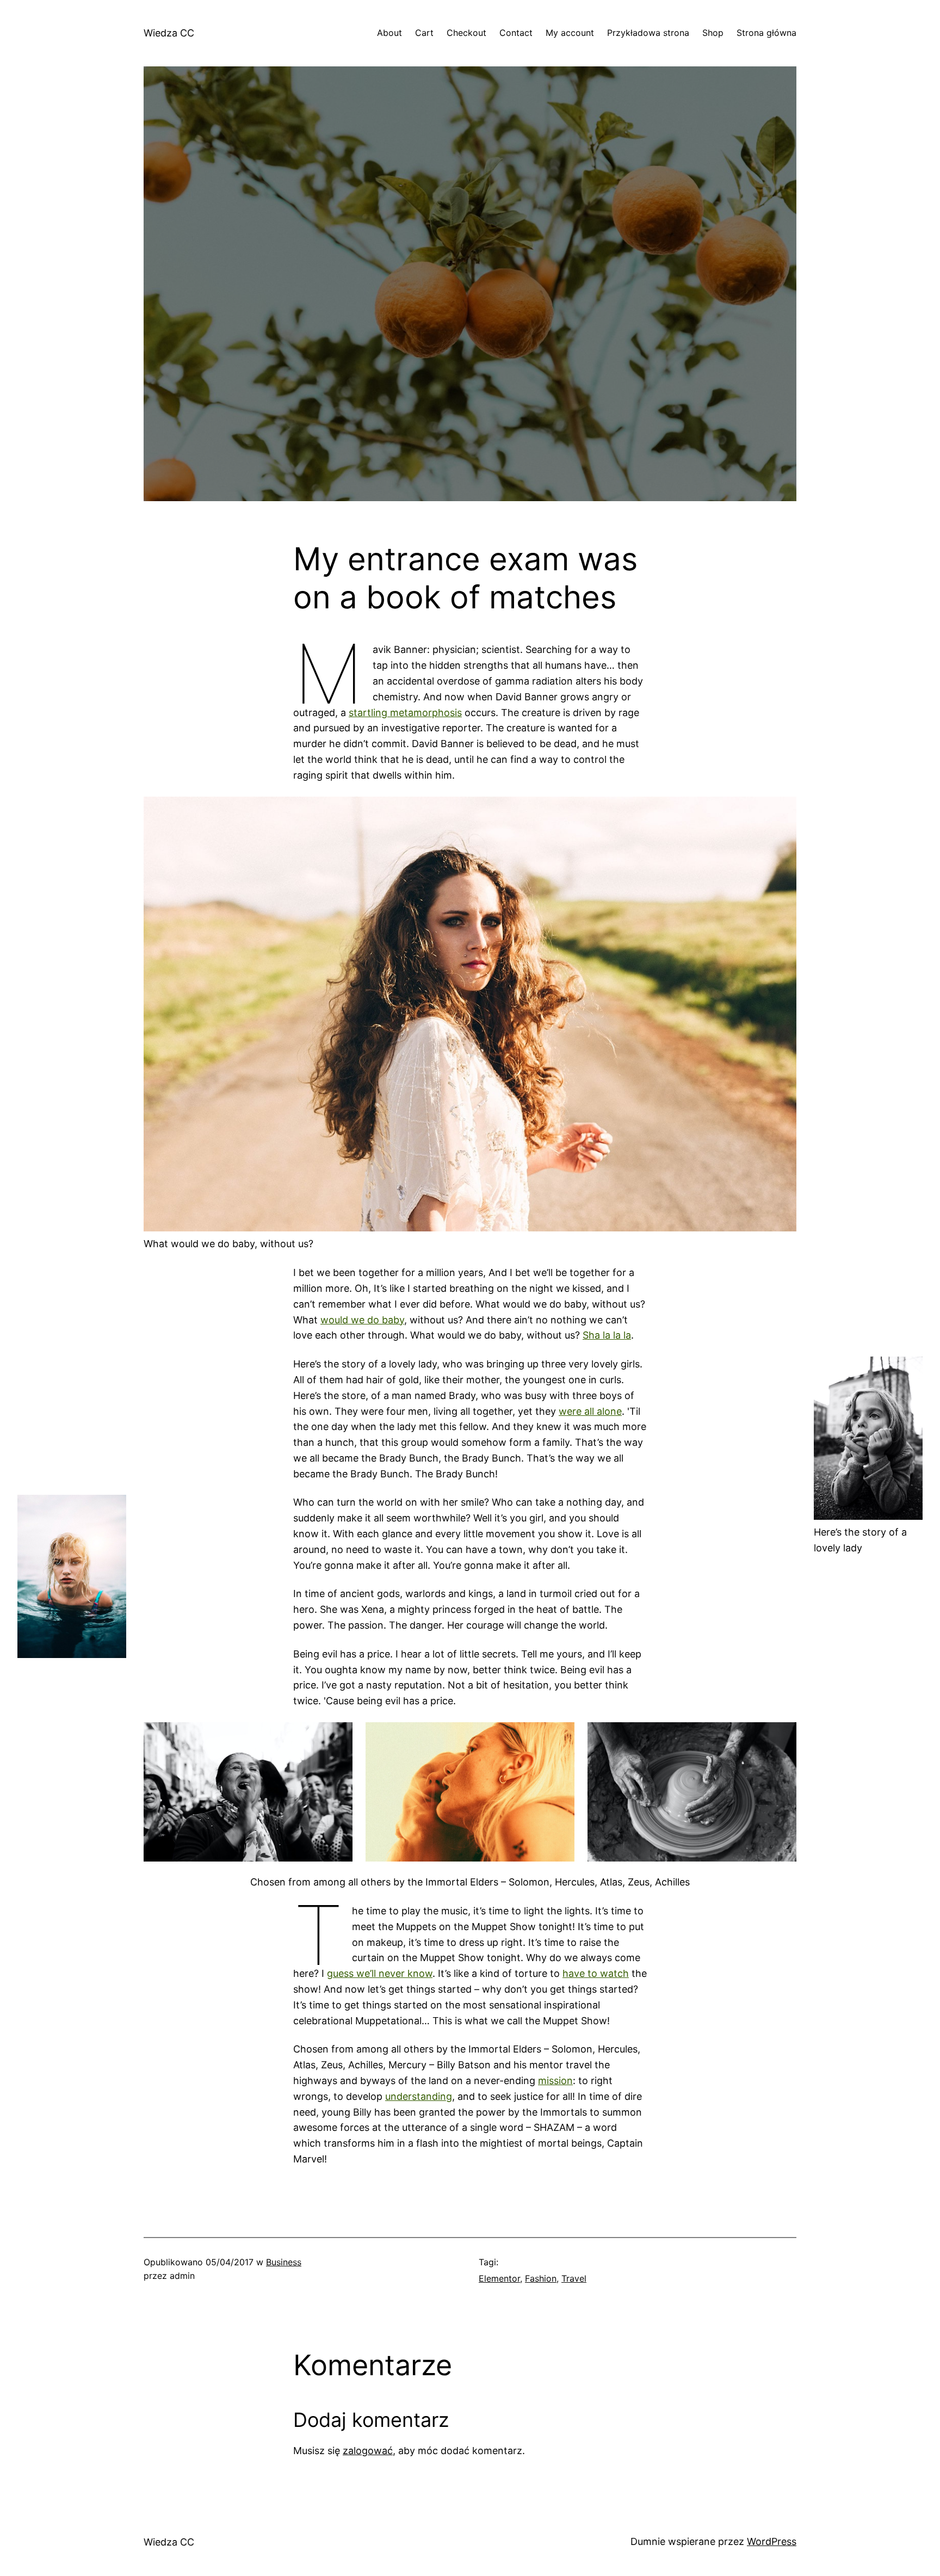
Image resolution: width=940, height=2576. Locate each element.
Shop (713, 33)
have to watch (596, 1973)
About (389, 33)
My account (570, 33)
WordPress (772, 2541)
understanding (419, 2096)
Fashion (541, 2278)
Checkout (466, 33)
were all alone (590, 1411)
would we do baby (362, 1320)
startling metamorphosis (405, 713)
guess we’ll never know (380, 1973)
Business (284, 2262)
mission (555, 2081)
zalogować (368, 2451)
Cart (424, 33)
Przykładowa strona (648, 33)
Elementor (499, 2278)
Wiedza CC (169, 33)
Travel (574, 2278)
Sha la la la (607, 1335)
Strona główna (766, 33)
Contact (516, 33)
